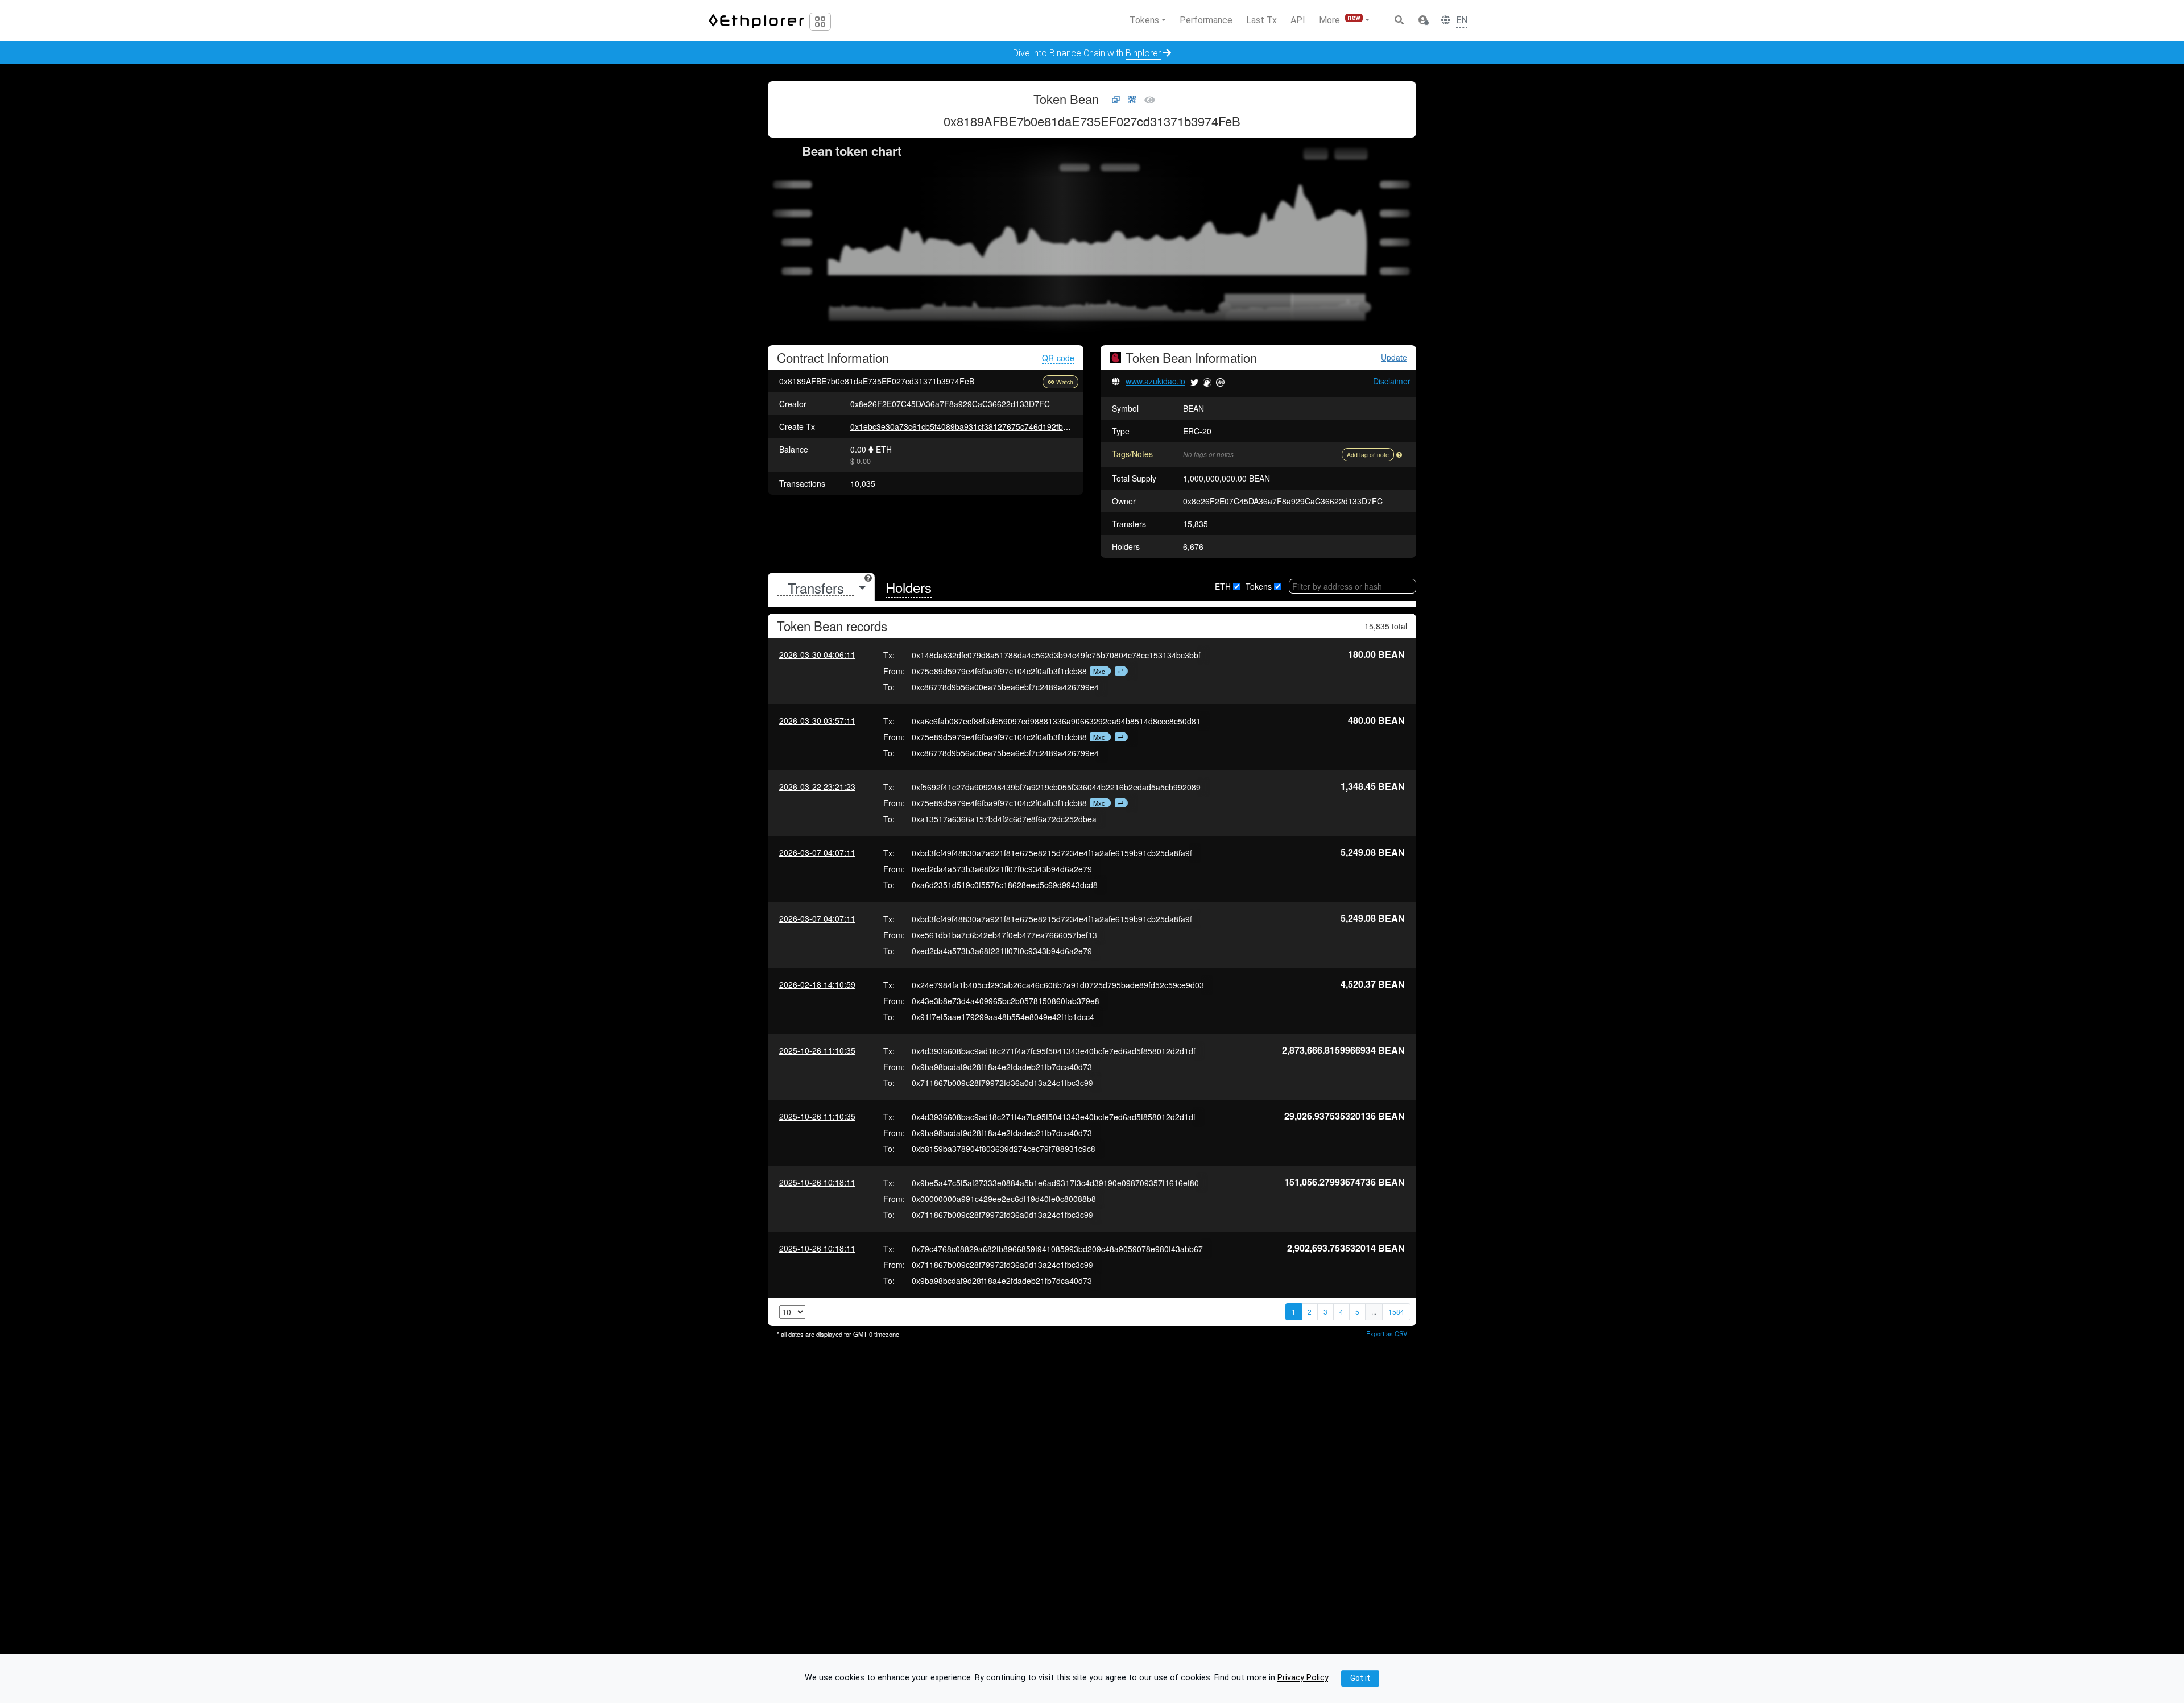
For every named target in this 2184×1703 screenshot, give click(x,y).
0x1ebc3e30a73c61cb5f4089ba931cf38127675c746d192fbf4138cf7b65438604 (993, 426)
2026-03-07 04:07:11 (817, 852)
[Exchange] (1119, 671)
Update (1394, 357)
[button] (1423, 20)
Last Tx (1261, 20)
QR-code (1058, 358)
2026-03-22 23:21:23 (817, 786)
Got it (1360, 1678)
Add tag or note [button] (1368, 455)
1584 (1396, 1312)
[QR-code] (1132, 100)
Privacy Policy (1303, 1678)
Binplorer (1143, 53)
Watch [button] (1065, 382)
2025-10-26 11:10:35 (817, 1050)
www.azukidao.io (1155, 381)
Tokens (1259, 586)
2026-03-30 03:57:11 (817, 720)
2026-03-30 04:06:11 (817, 654)
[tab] (821, 588)
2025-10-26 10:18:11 (817, 1182)
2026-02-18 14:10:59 (817, 984)
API (1298, 20)
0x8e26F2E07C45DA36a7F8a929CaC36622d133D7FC (950, 404)
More (1340, 20)
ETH (1223, 586)
